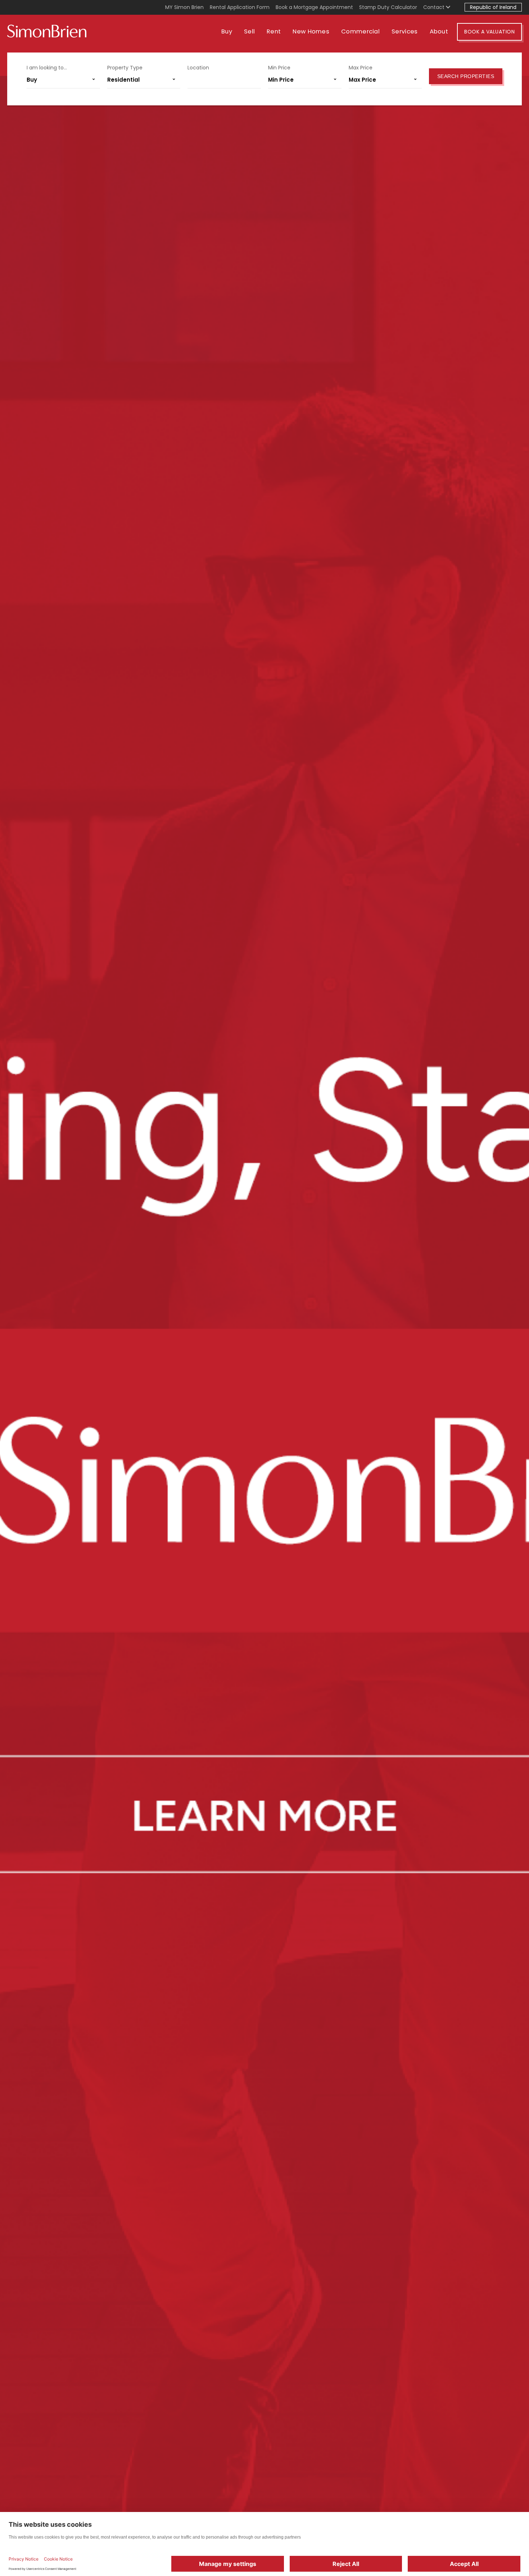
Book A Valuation (489, 32)
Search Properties (466, 76)
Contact (435, 7)
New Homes (311, 31)
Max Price (361, 68)
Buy (227, 31)
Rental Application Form (240, 7)
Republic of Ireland (493, 7)
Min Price (279, 68)
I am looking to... (47, 68)
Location (198, 68)
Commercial (360, 31)
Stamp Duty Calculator (388, 7)
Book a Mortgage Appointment (314, 7)
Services (404, 31)
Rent (274, 31)
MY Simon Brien (184, 7)
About (439, 31)
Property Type (125, 68)
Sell (249, 31)
